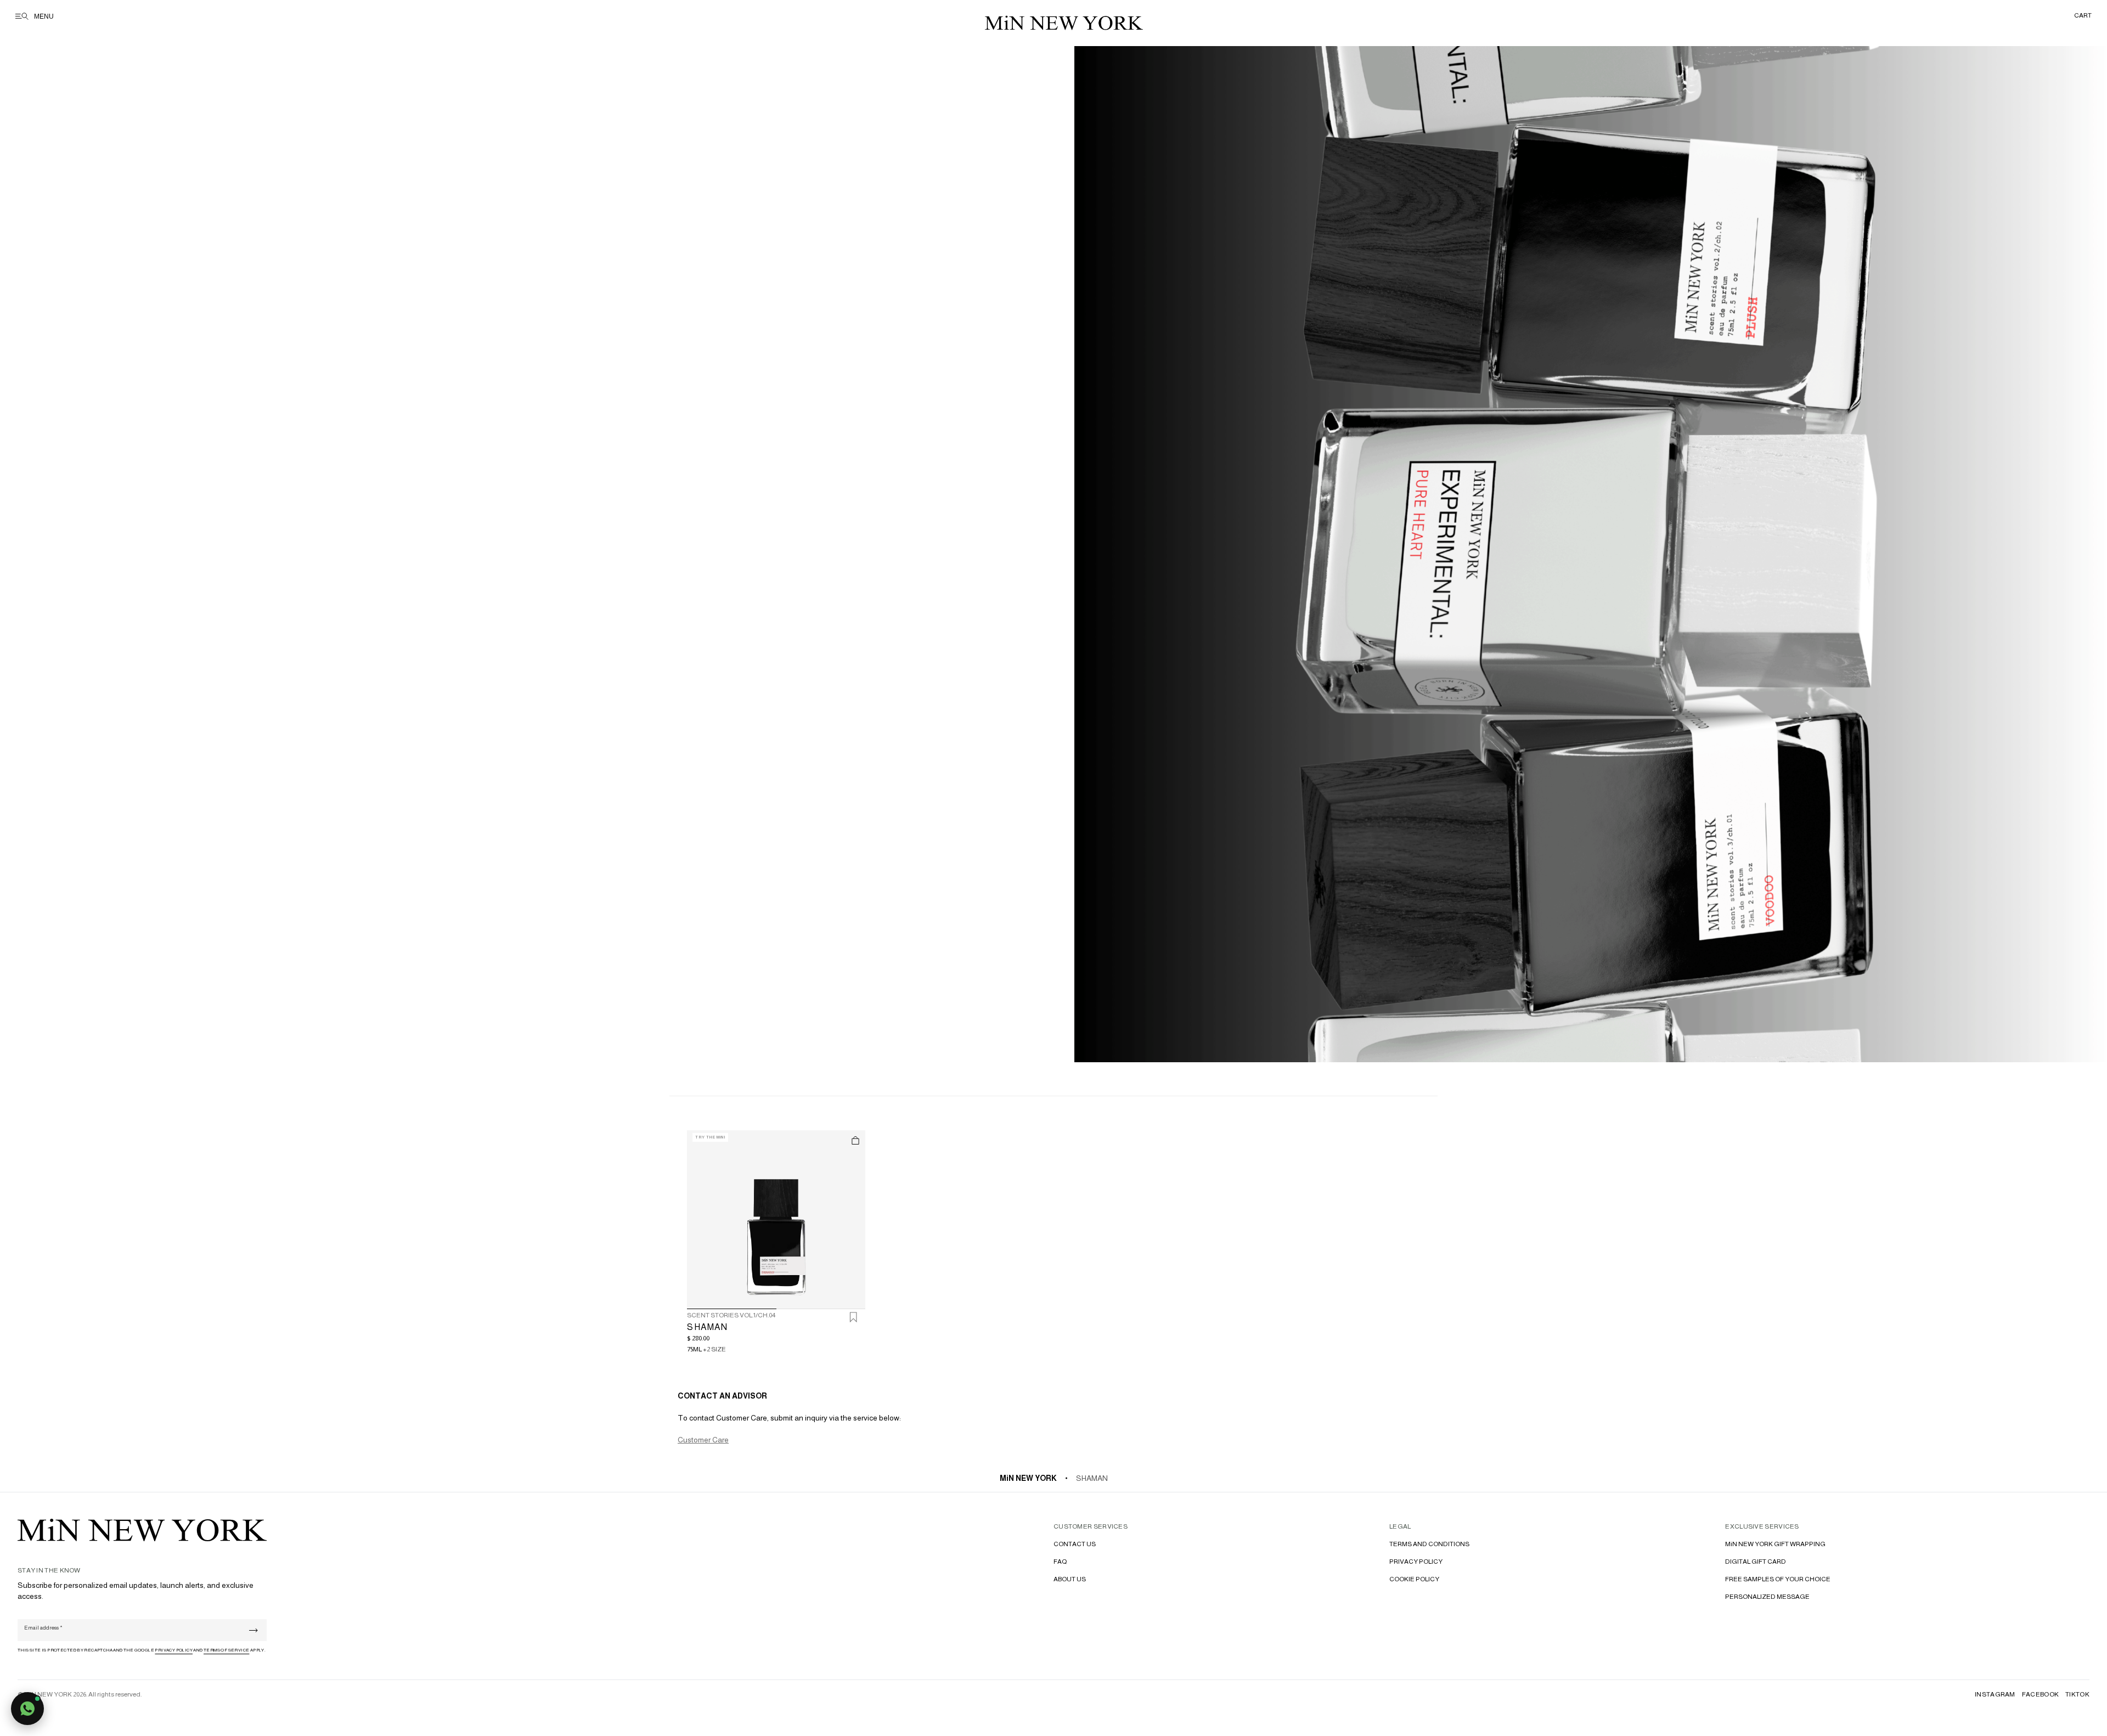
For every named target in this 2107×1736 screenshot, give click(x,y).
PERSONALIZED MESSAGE (1767, 1597)
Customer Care (703, 1440)
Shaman (1092, 1478)
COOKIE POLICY (1414, 1579)
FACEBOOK (2040, 1694)
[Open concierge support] (27, 1709)
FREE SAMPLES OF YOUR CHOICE (1778, 1579)
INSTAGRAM (1995, 1694)
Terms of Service (226, 1650)
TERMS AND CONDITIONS (1429, 1544)
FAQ (1060, 1562)
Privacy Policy (174, 1650)
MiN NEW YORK (1028, 1478)
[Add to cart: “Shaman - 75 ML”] (855, 1140)
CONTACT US (1075, 1544)
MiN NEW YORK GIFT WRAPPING (1775, 1544)
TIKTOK (2077, 1694)
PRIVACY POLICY (1416, 1562)
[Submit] (253, 1630)
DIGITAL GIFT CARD (1756, 1562)
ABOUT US (1070, 1579)
